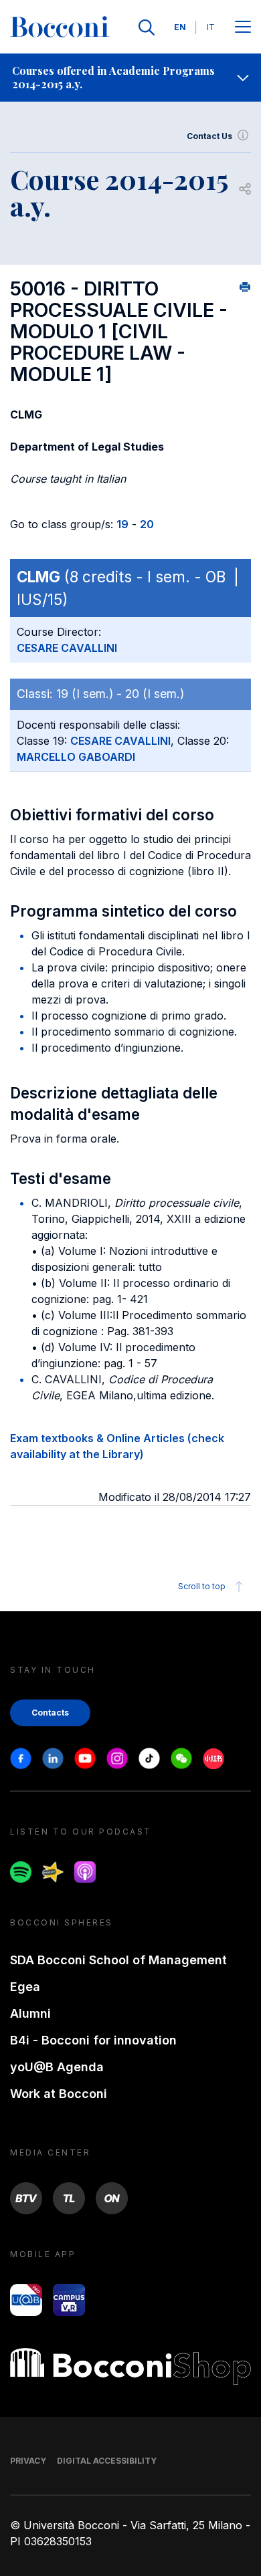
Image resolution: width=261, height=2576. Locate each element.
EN (180, 27)
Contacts (50, 1713)
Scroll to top (202, 1586)
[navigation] (130, 78)
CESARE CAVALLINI (67, 648)
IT (211, 27)
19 (122, 524)
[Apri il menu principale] (243, 28)
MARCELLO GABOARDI (76, 757)
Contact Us (209, 136)
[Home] (60, 27)
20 (147, 524)
